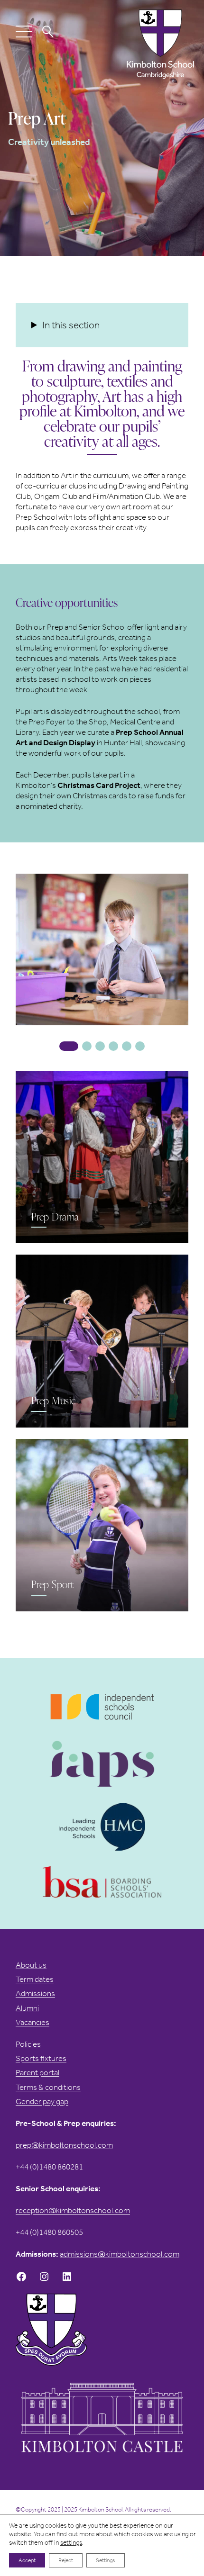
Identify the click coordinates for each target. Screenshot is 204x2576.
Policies (28, 2044)
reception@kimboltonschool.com (73, 2210)
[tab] (69, 1046)
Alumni (27, 2008)
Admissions (35, 1993)
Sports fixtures (41, 2058)
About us (31, 1965)
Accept (27, 2560)
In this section (71, 325)
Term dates (35, 1979)
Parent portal (37, 2073)
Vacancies (32, 2022)
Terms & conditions (48, 2087)
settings (71, 2543)
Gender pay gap (42, 2101)
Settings (106, 2560)
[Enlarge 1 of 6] (182, 886)
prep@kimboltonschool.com (64, 2145)
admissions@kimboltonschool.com (120, 2254)
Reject (66, 2560)
